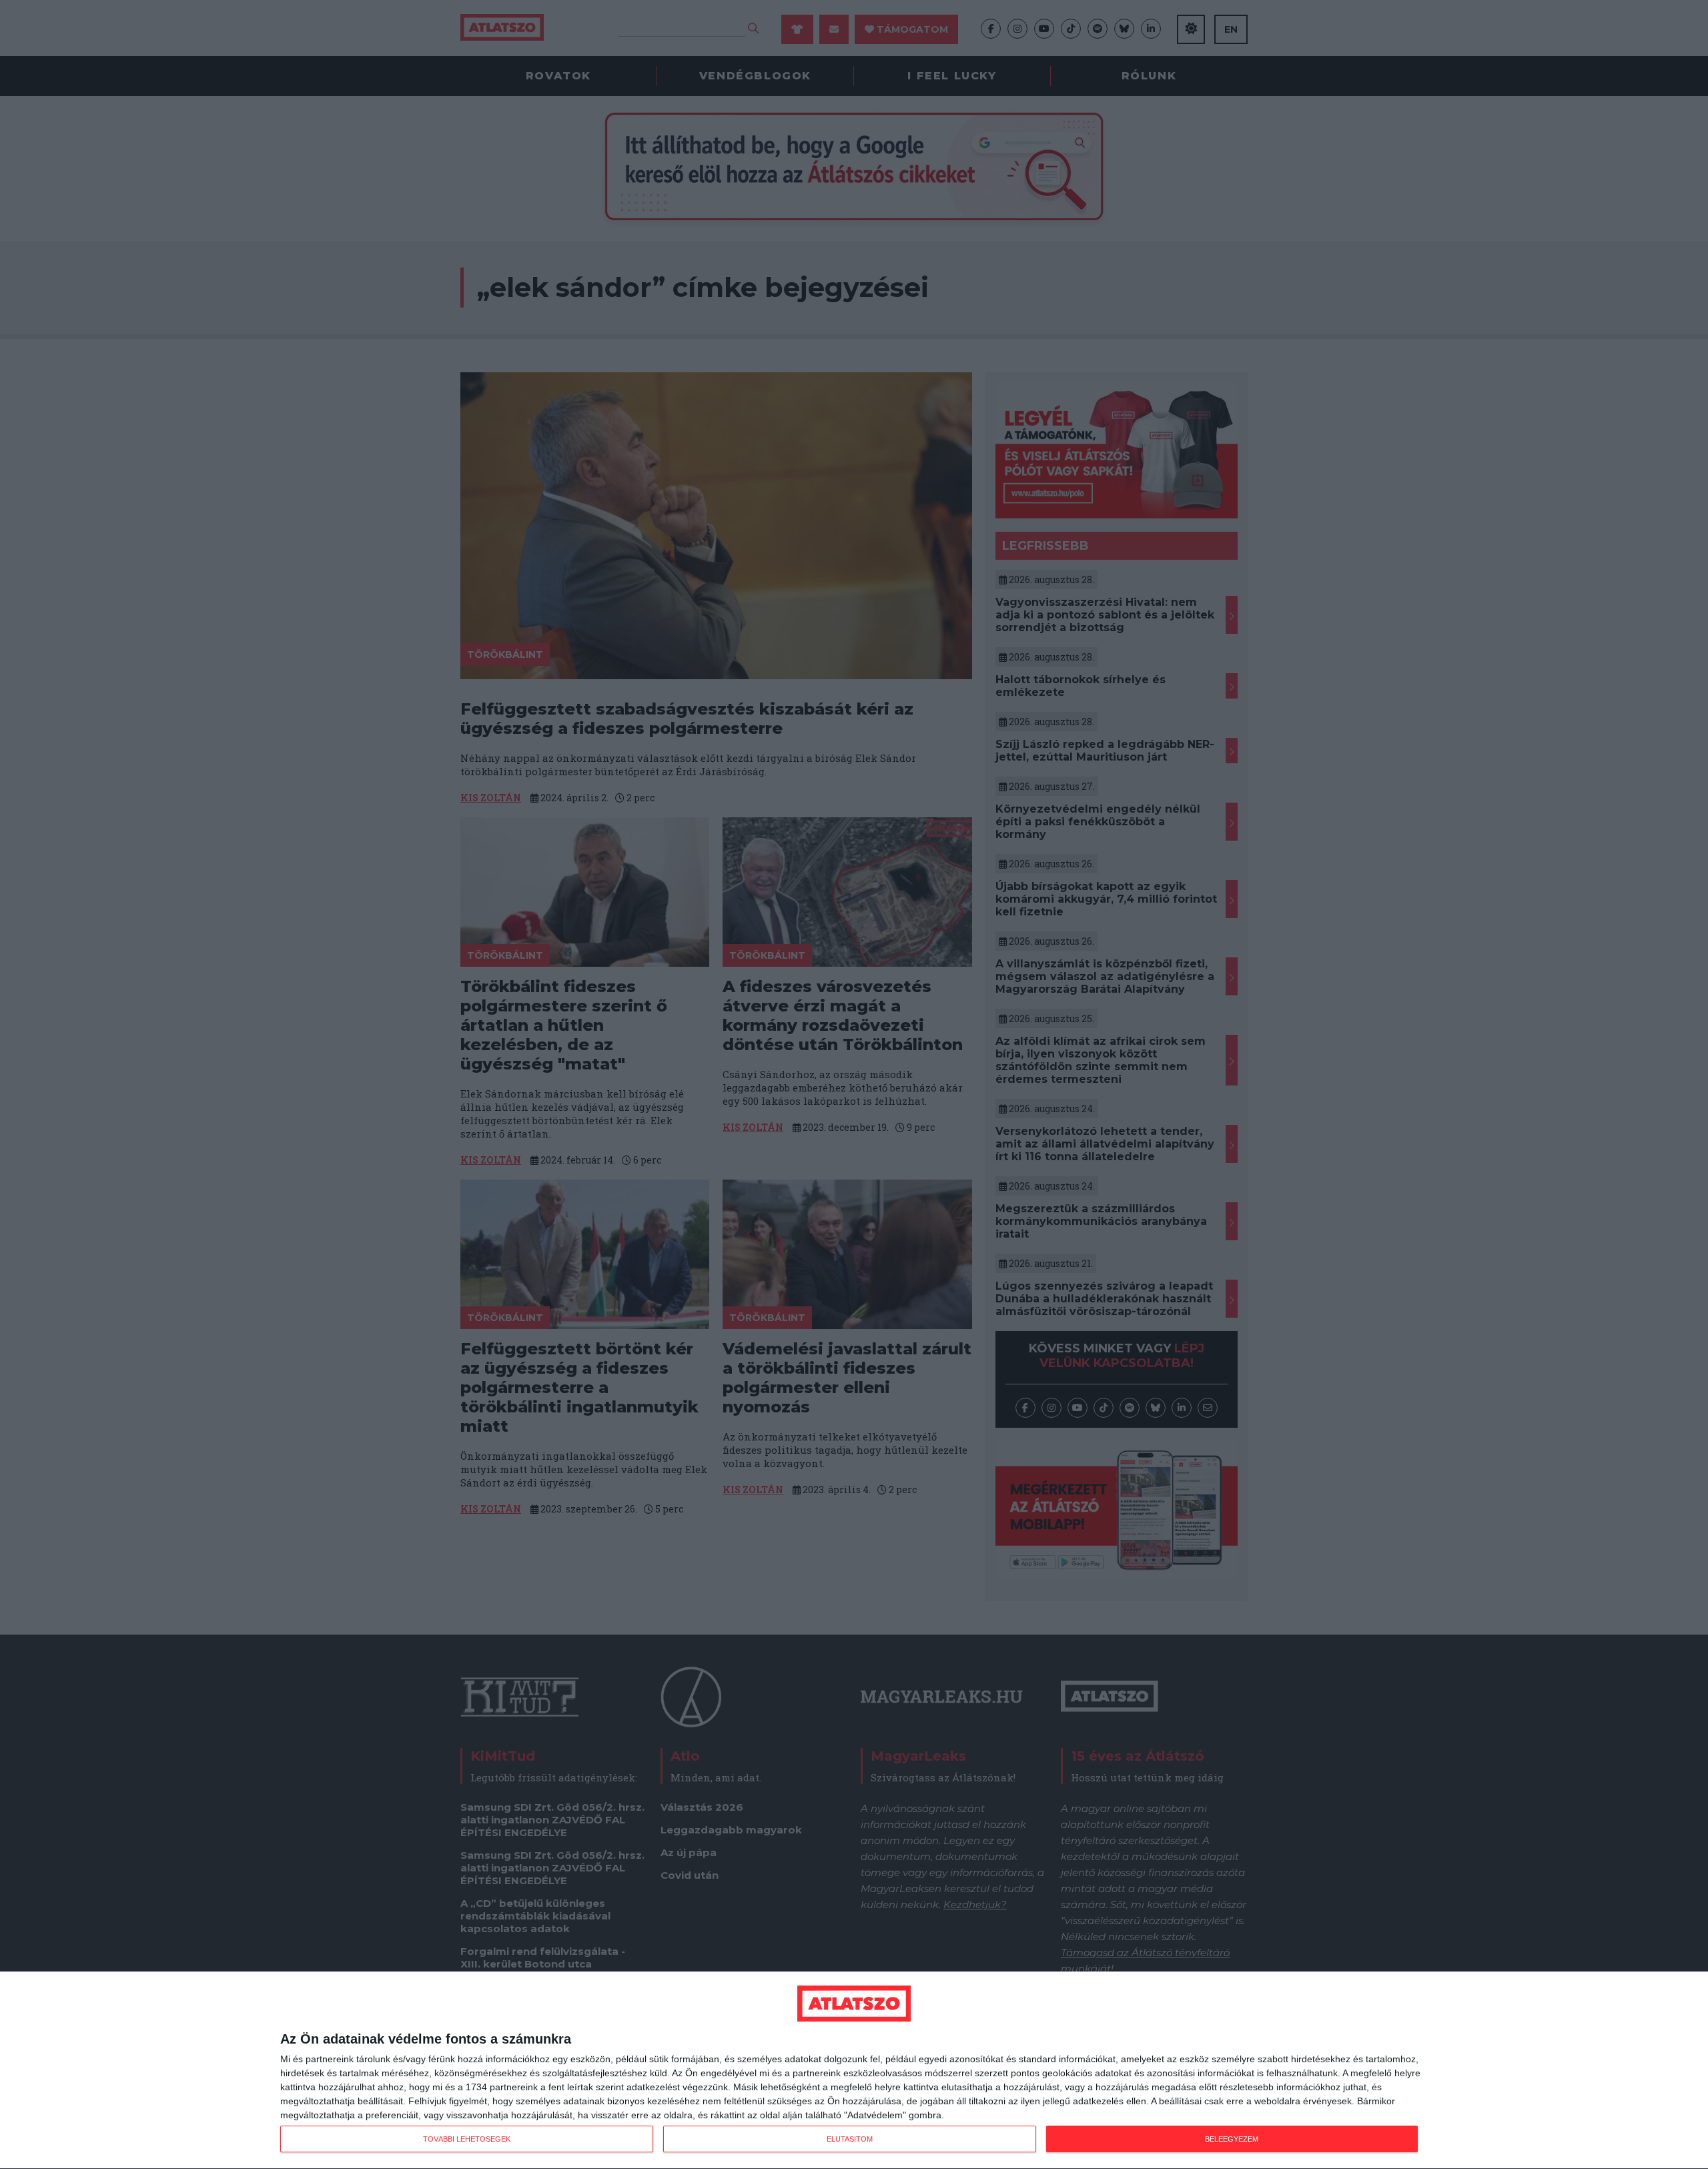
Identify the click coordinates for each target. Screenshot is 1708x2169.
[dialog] (854, 2071)
